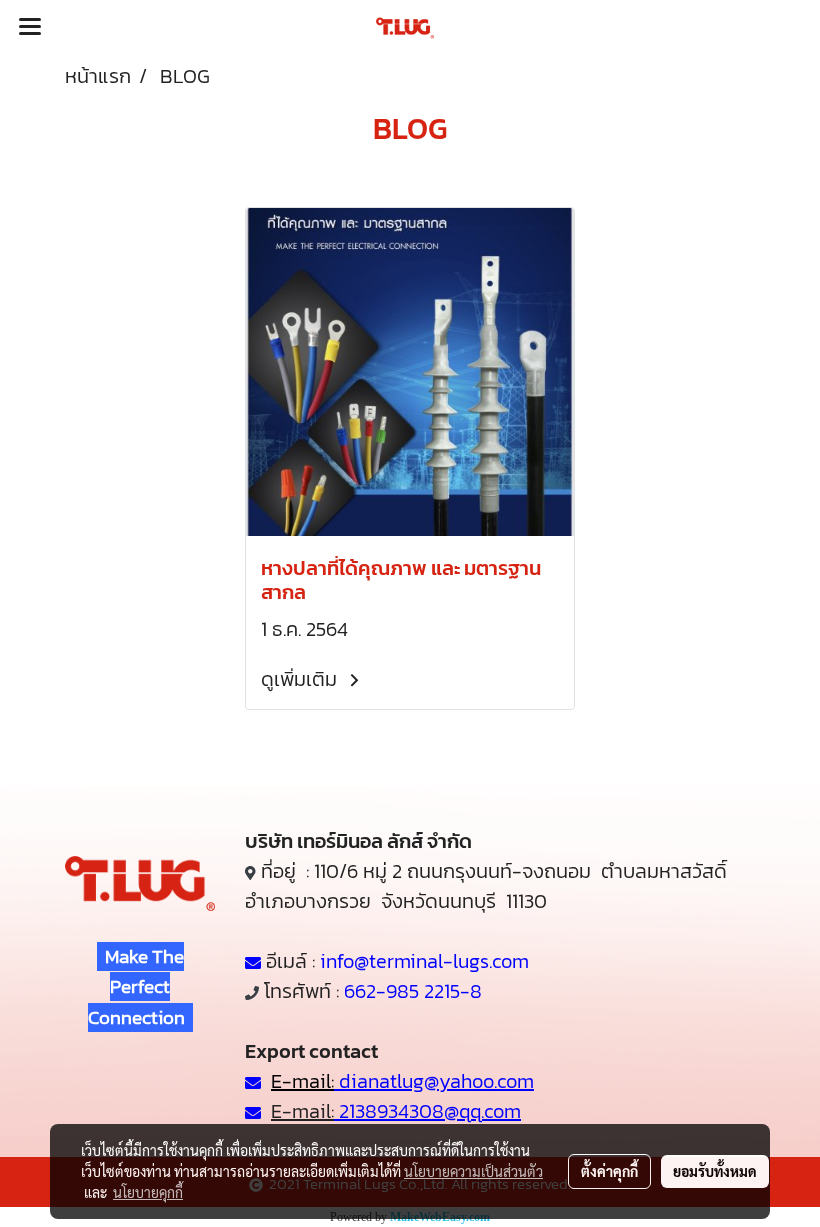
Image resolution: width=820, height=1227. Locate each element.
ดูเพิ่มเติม (301, 679)
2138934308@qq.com (427, 1111)
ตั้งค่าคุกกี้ (609, 1171)
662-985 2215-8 (413, 991)
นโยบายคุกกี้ (148, 1192)
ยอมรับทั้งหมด (715, 1171)
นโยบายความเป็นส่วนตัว (473, 1171)
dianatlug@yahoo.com (436, 1081)
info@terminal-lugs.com (424, 961)
